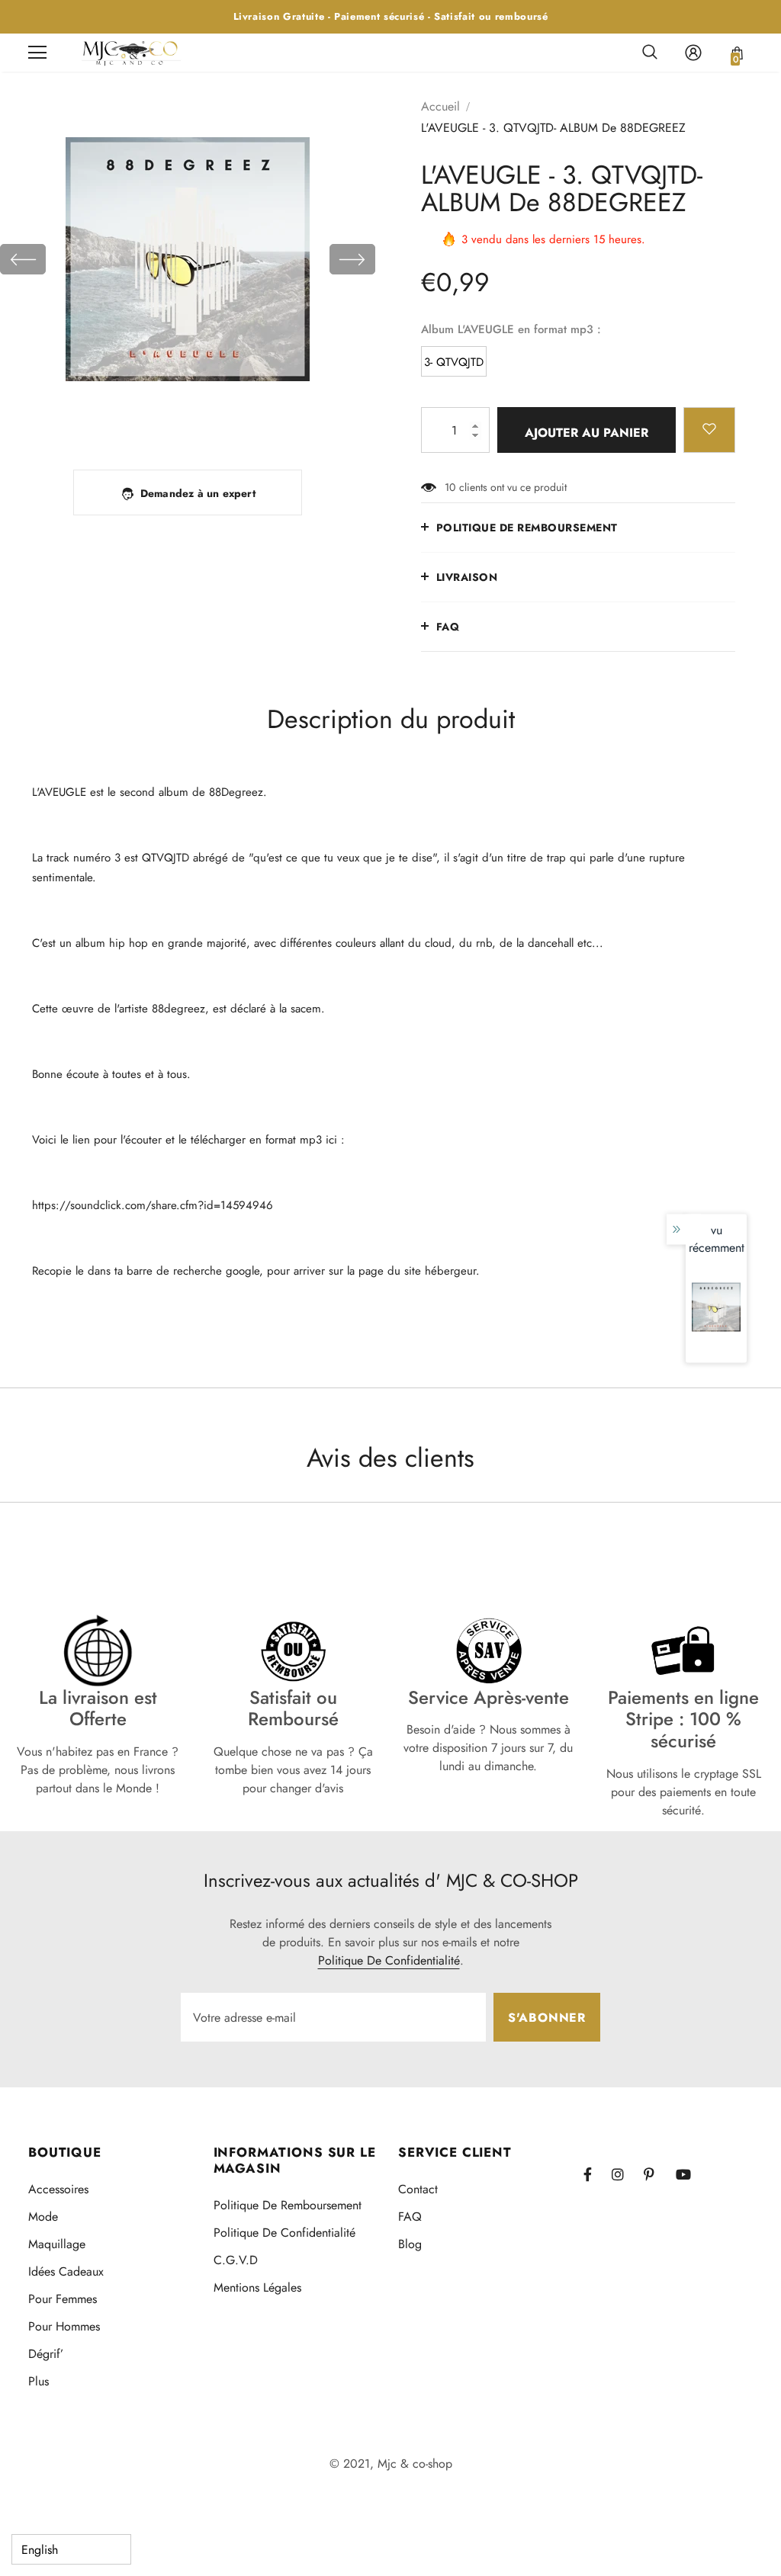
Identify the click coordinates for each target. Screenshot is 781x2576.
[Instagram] (625, 2174)
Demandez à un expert (198, 493)
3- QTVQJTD (454, 362)
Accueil (440, 106)
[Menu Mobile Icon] (37, 53)
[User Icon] (693, 53)
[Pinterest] (657, 2174)
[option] (188, 259)
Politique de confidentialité (389, 1960)
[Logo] (131, 52)
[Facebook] (597, 2174)
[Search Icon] (650, 53)
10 (450, 487)
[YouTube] (689, 2174)
